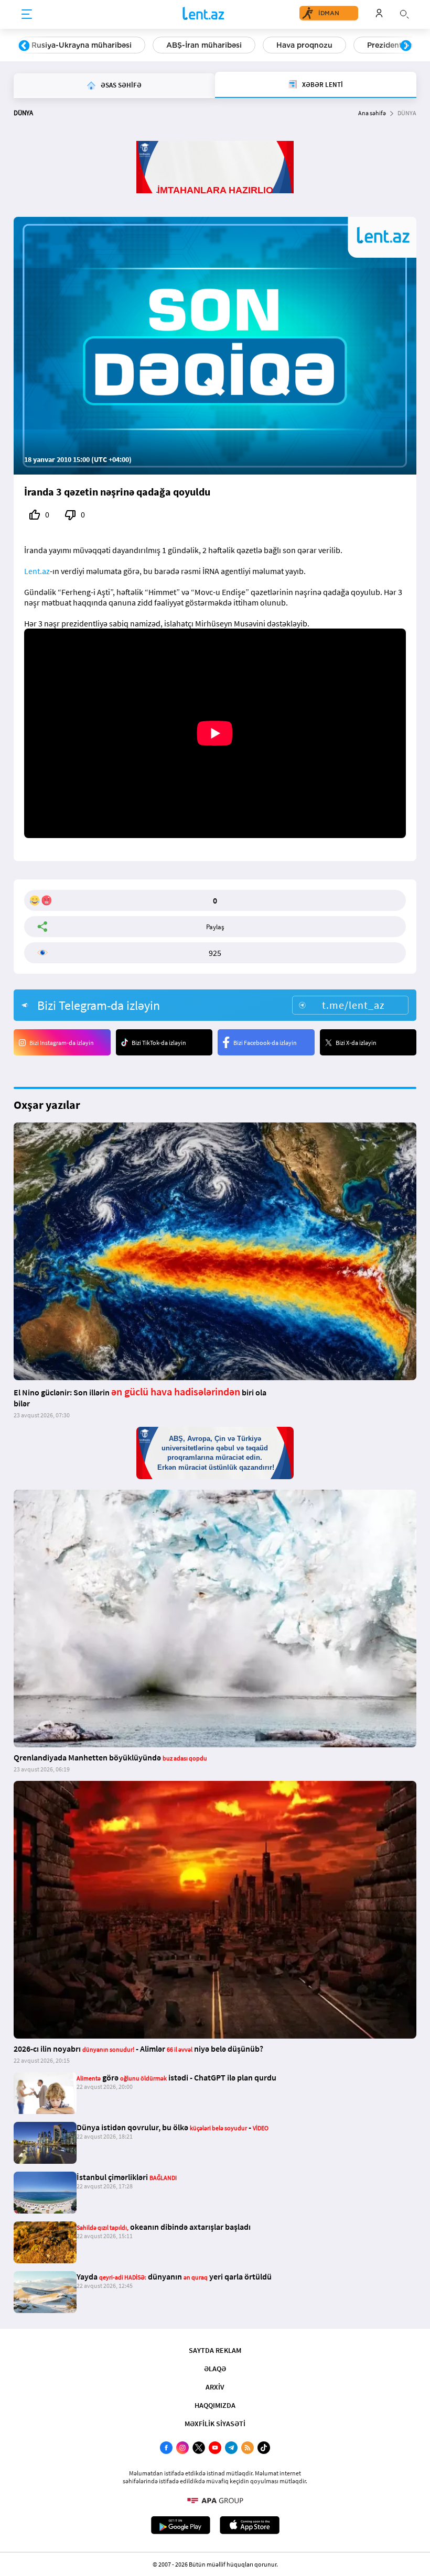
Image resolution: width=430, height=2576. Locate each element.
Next (406, 46)
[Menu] (27, 15)
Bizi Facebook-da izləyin (265, 1043)
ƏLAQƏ (215, 2369)
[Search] (404, 13)
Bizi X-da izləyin (356, 1043)
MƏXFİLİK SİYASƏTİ (215, 2424)
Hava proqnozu (304, 45)
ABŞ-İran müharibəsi (204, 45)
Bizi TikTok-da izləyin (159, 1043)
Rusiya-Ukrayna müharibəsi (82, 45)
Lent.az (37, 571)
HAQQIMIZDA (215, 2405)
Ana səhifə (372, 113)
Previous (24, 46)
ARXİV (215, 2387)
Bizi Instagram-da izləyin (62, 1043)
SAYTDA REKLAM (215, 2350)
